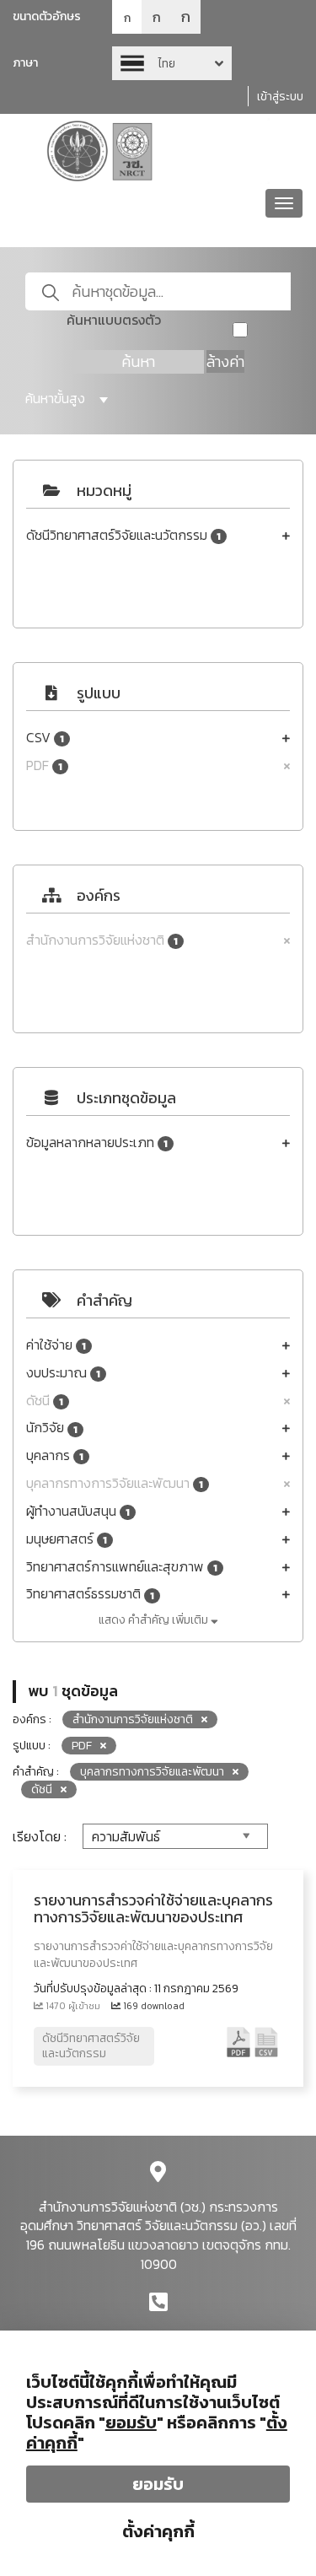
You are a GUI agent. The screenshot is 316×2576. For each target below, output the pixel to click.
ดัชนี (45, 1401)
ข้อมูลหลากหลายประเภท (97, 1142)
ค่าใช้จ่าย (56, 1345)
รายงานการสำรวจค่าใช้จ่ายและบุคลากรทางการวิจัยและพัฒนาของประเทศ (153, 1908)
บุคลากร (55, 1455)
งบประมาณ (63, 1373)
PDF (44, 765)
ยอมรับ (158, 2484)
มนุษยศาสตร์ (67, 1539)
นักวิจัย (52, 1428)
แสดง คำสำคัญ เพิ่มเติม (155, 1620)
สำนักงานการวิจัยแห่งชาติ (102, 940)
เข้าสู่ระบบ (280, 97)
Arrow (172, 63)
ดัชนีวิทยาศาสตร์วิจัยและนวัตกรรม (123, 535)
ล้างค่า (225, 361)
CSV (45, 738)
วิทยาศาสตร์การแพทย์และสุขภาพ (122, 1567)
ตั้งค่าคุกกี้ (158, 2531)
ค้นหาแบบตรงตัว (114, 320)
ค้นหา (138, 361)
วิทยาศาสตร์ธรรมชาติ (90, 1594)
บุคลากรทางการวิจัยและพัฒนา (115, 1483)
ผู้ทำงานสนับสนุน (78, 1511)
